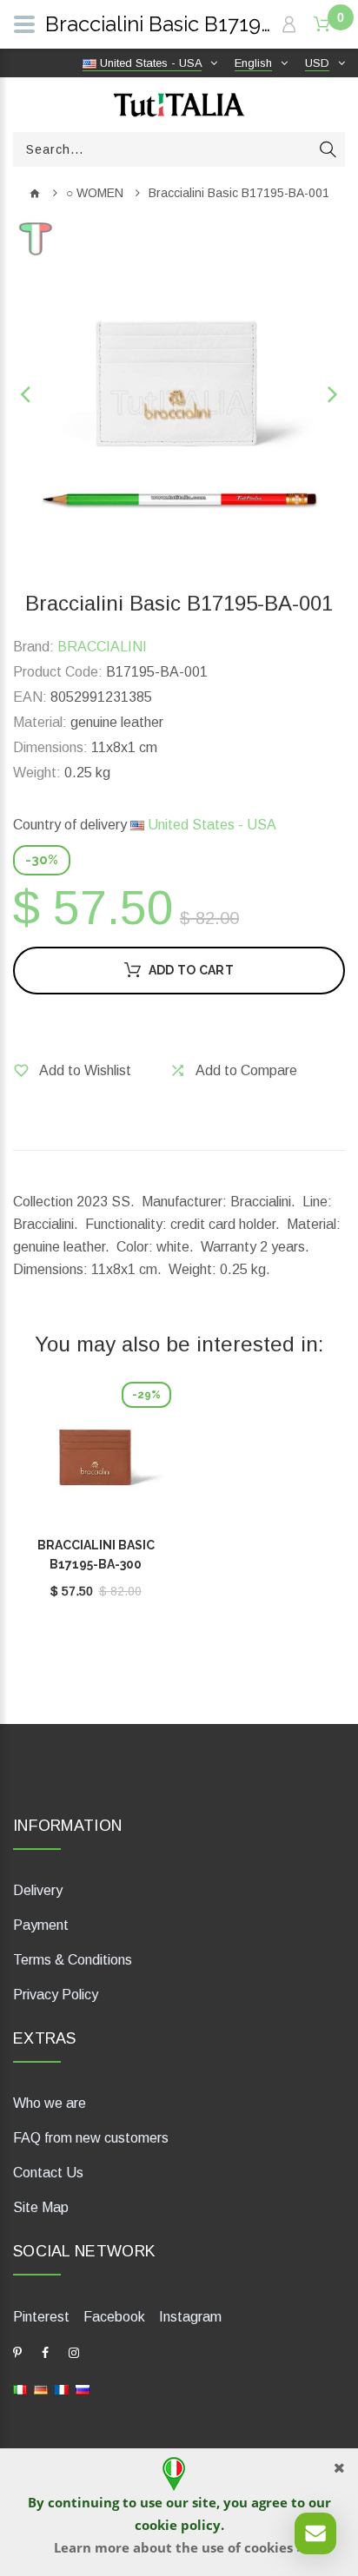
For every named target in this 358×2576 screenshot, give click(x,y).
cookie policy (178, 2525)
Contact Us (48, 2173)
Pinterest (41, 2317)
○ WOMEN (95, 193)
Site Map (41, 2207)
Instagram (190, 2317)
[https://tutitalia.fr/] (62, 2389)
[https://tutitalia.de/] (41, 2389)
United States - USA (210, 825)
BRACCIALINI (102, 647)
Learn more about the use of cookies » (179, 2547)
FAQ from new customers (91, 2138)
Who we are (50, 2103)
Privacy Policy (56, 1995)
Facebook (114, 2317)
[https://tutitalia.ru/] (83, 2389)
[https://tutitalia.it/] (20, 2389)
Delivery (38, 1890)
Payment (41, 1925)
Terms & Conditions (73, 1960)
